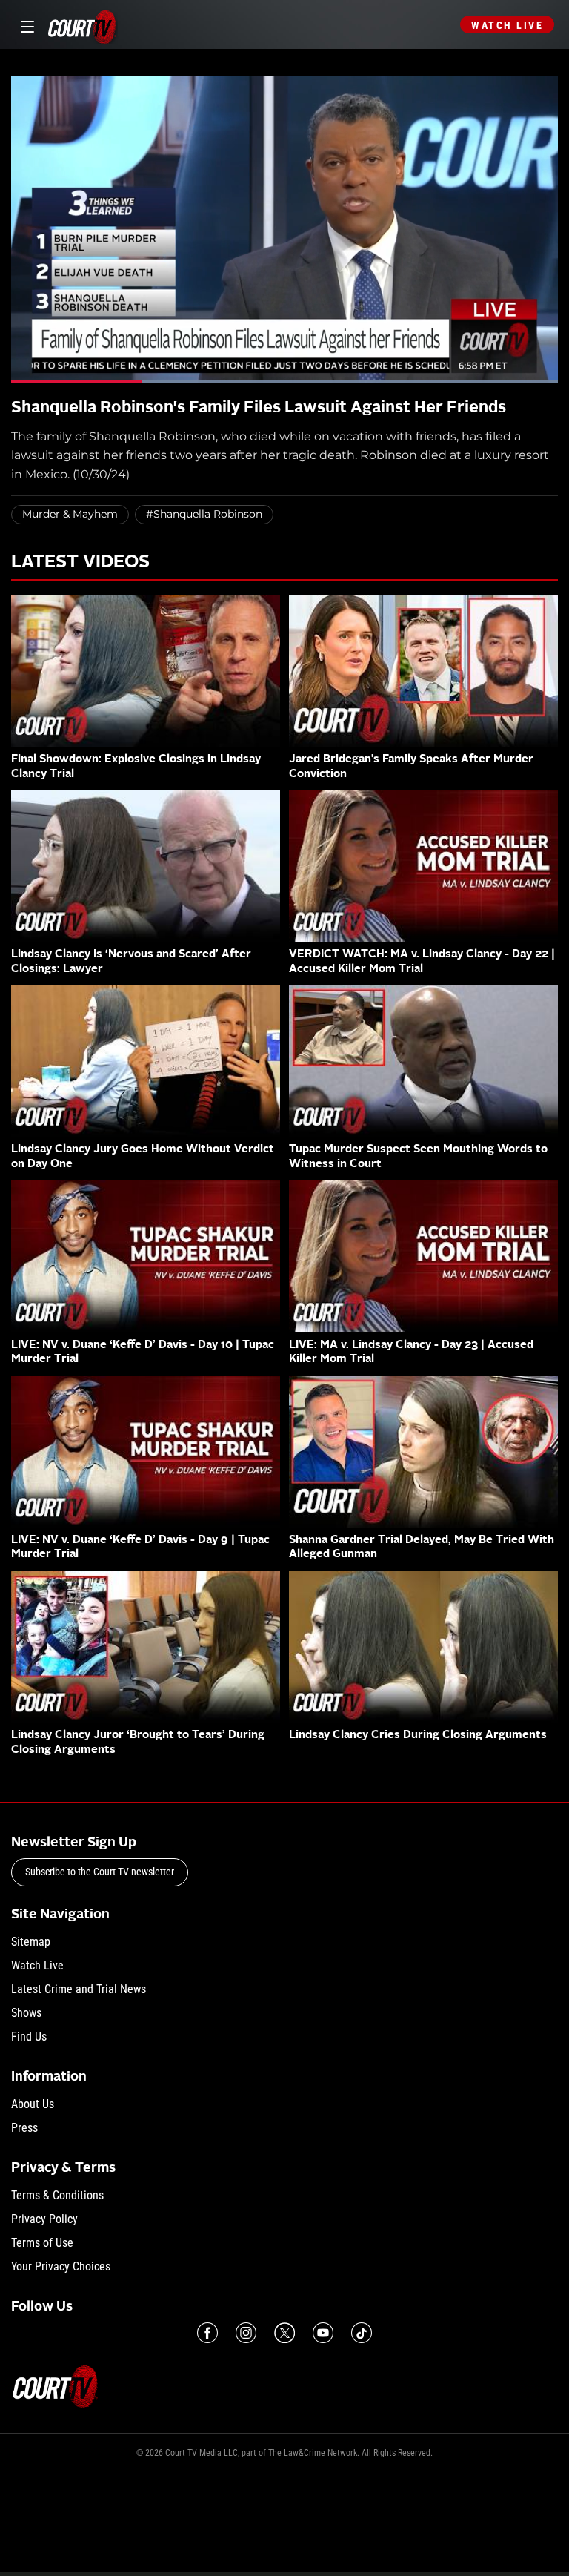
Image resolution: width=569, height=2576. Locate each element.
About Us (33, 2104)
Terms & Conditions (57, 2195)
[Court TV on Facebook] (207, 2333)
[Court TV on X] (284, 2333)
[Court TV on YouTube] (323, 2333)
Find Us (29, 2037)
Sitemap (31, 1942)
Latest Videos (80, 563)
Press (24, 2128)
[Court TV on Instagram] (246, 2333)
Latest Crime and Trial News (79, 1989)
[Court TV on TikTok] (362, 2333)
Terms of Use (42, 2243)
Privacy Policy (44, 2219)
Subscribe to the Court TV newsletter (100, 1872)
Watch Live (507, 25)
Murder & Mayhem (70, 514)
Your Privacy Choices (61, 2266)
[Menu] (25, 25)
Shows (26, 2013)
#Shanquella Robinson (204, 514)
